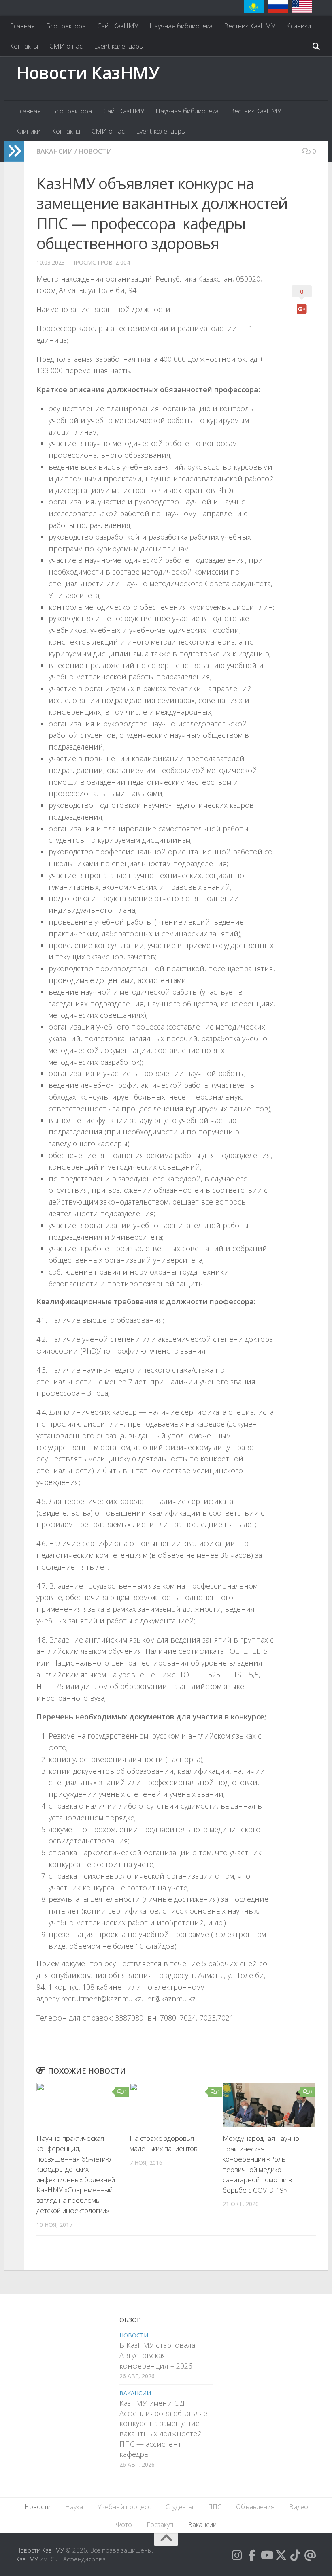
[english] (302, 7)
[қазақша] (254, 7)
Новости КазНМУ (88, 72)
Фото (124, 2525)
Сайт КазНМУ (118, 26)
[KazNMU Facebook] (252, 2555)
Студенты (179, 2507)
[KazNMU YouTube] (266, 2555)
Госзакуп (160, 2525)
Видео (299, 2507)
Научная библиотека (181, 26)
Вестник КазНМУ (249, 26)
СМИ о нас (66, 46)
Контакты (24, 46)
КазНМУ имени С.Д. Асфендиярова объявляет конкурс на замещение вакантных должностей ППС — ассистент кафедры (165, 2429)
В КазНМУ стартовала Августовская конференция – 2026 (157, 2355)
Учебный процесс (124, 2507)
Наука (74, 2507)
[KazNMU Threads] (310, 2555)
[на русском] (278, 7)
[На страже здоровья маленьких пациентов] (176, 2105)
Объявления (255, 2507)
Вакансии (55, 151)
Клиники (299, 26)
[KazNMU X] (281, 2555)
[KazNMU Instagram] (237, 2555)
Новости (95, 151)
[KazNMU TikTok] (296, 2555)
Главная (22, 26)
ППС (215, 2507)
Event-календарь (118, 46)
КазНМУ (27, 2559)
